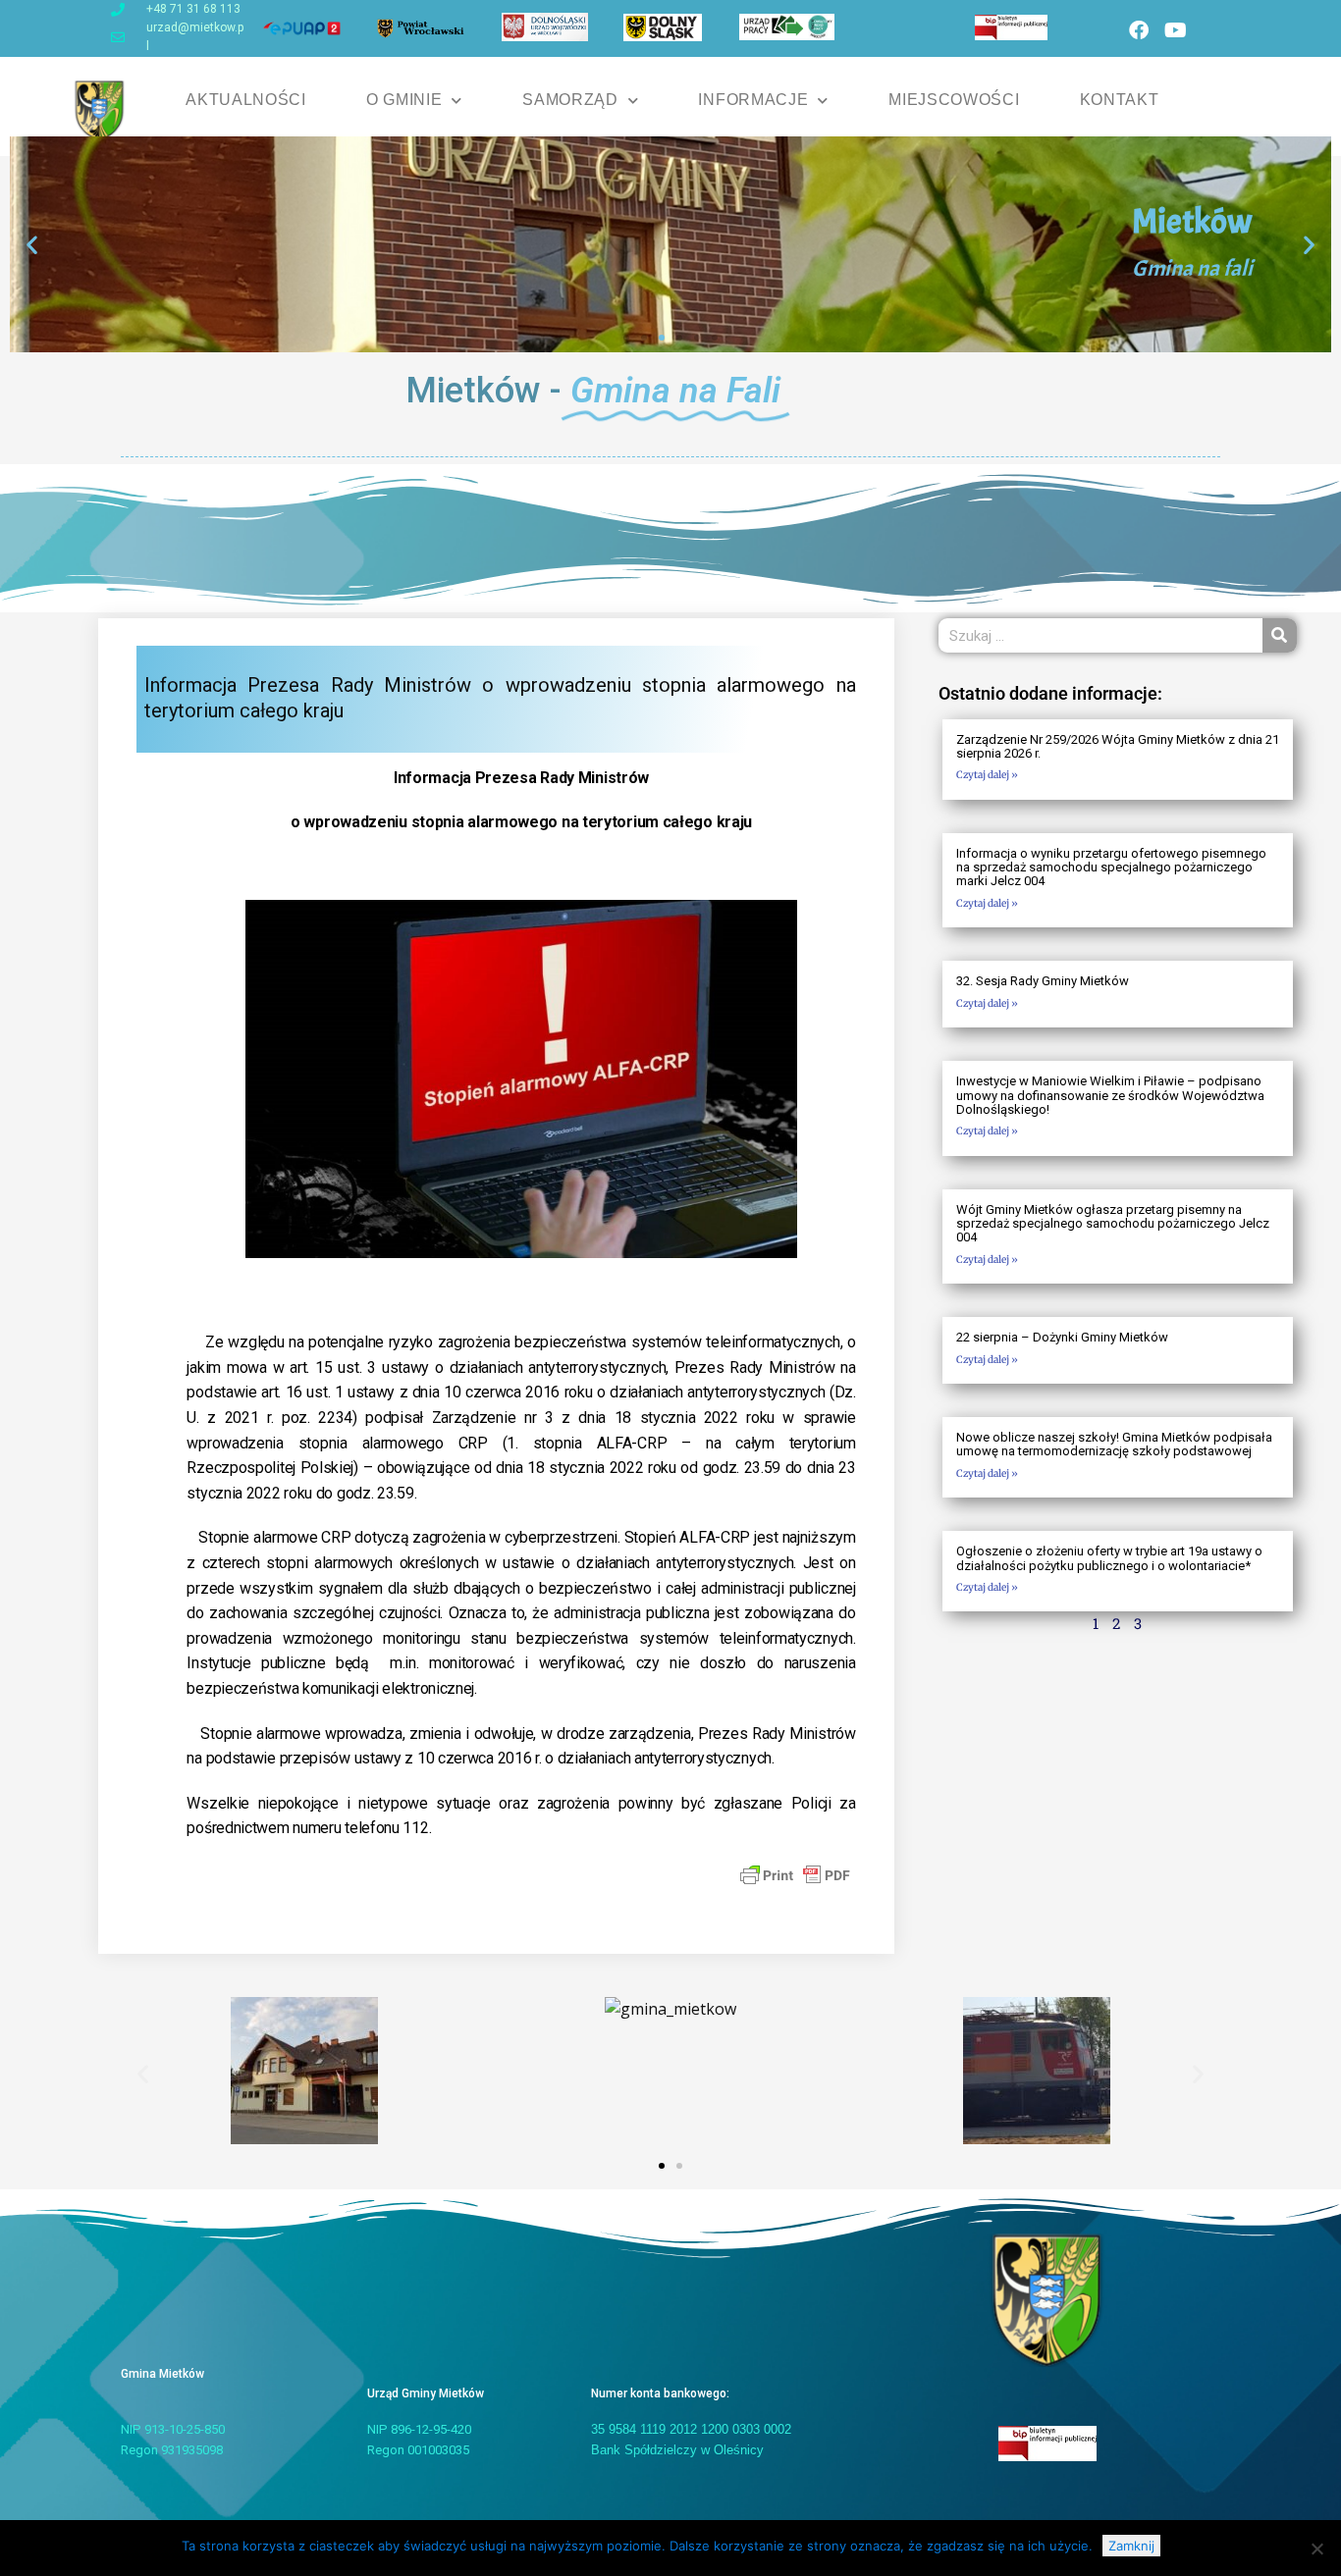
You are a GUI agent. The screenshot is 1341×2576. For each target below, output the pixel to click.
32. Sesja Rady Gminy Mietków (1043, 981)
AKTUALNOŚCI (246, 100)
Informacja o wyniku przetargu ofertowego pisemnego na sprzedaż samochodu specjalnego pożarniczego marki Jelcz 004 (1111, 867)
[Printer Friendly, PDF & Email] (795, 1874)
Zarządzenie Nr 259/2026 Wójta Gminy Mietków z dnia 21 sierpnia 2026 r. (1118, 746)
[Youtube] (1175, 30)
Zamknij (1131, 2546)
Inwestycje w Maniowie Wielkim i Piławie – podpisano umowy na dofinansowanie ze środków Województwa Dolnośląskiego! (1110, 1095)
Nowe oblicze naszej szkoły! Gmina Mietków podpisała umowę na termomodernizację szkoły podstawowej (1114, 1444)
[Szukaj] (1280, 635)
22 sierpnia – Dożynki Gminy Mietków (1062, 1337)
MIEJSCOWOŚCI (954, 100)
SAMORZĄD (570, 100)
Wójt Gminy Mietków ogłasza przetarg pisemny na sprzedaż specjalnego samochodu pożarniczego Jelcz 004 (1113, 1224)
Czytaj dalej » (987, 775)
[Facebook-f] (1139, 30)
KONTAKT (1120, 100)
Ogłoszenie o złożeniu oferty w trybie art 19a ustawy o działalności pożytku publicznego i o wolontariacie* (1109, 1558)
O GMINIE (404, 100)
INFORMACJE (753, 100)
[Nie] (1316, 2549)
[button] (32, 245)
